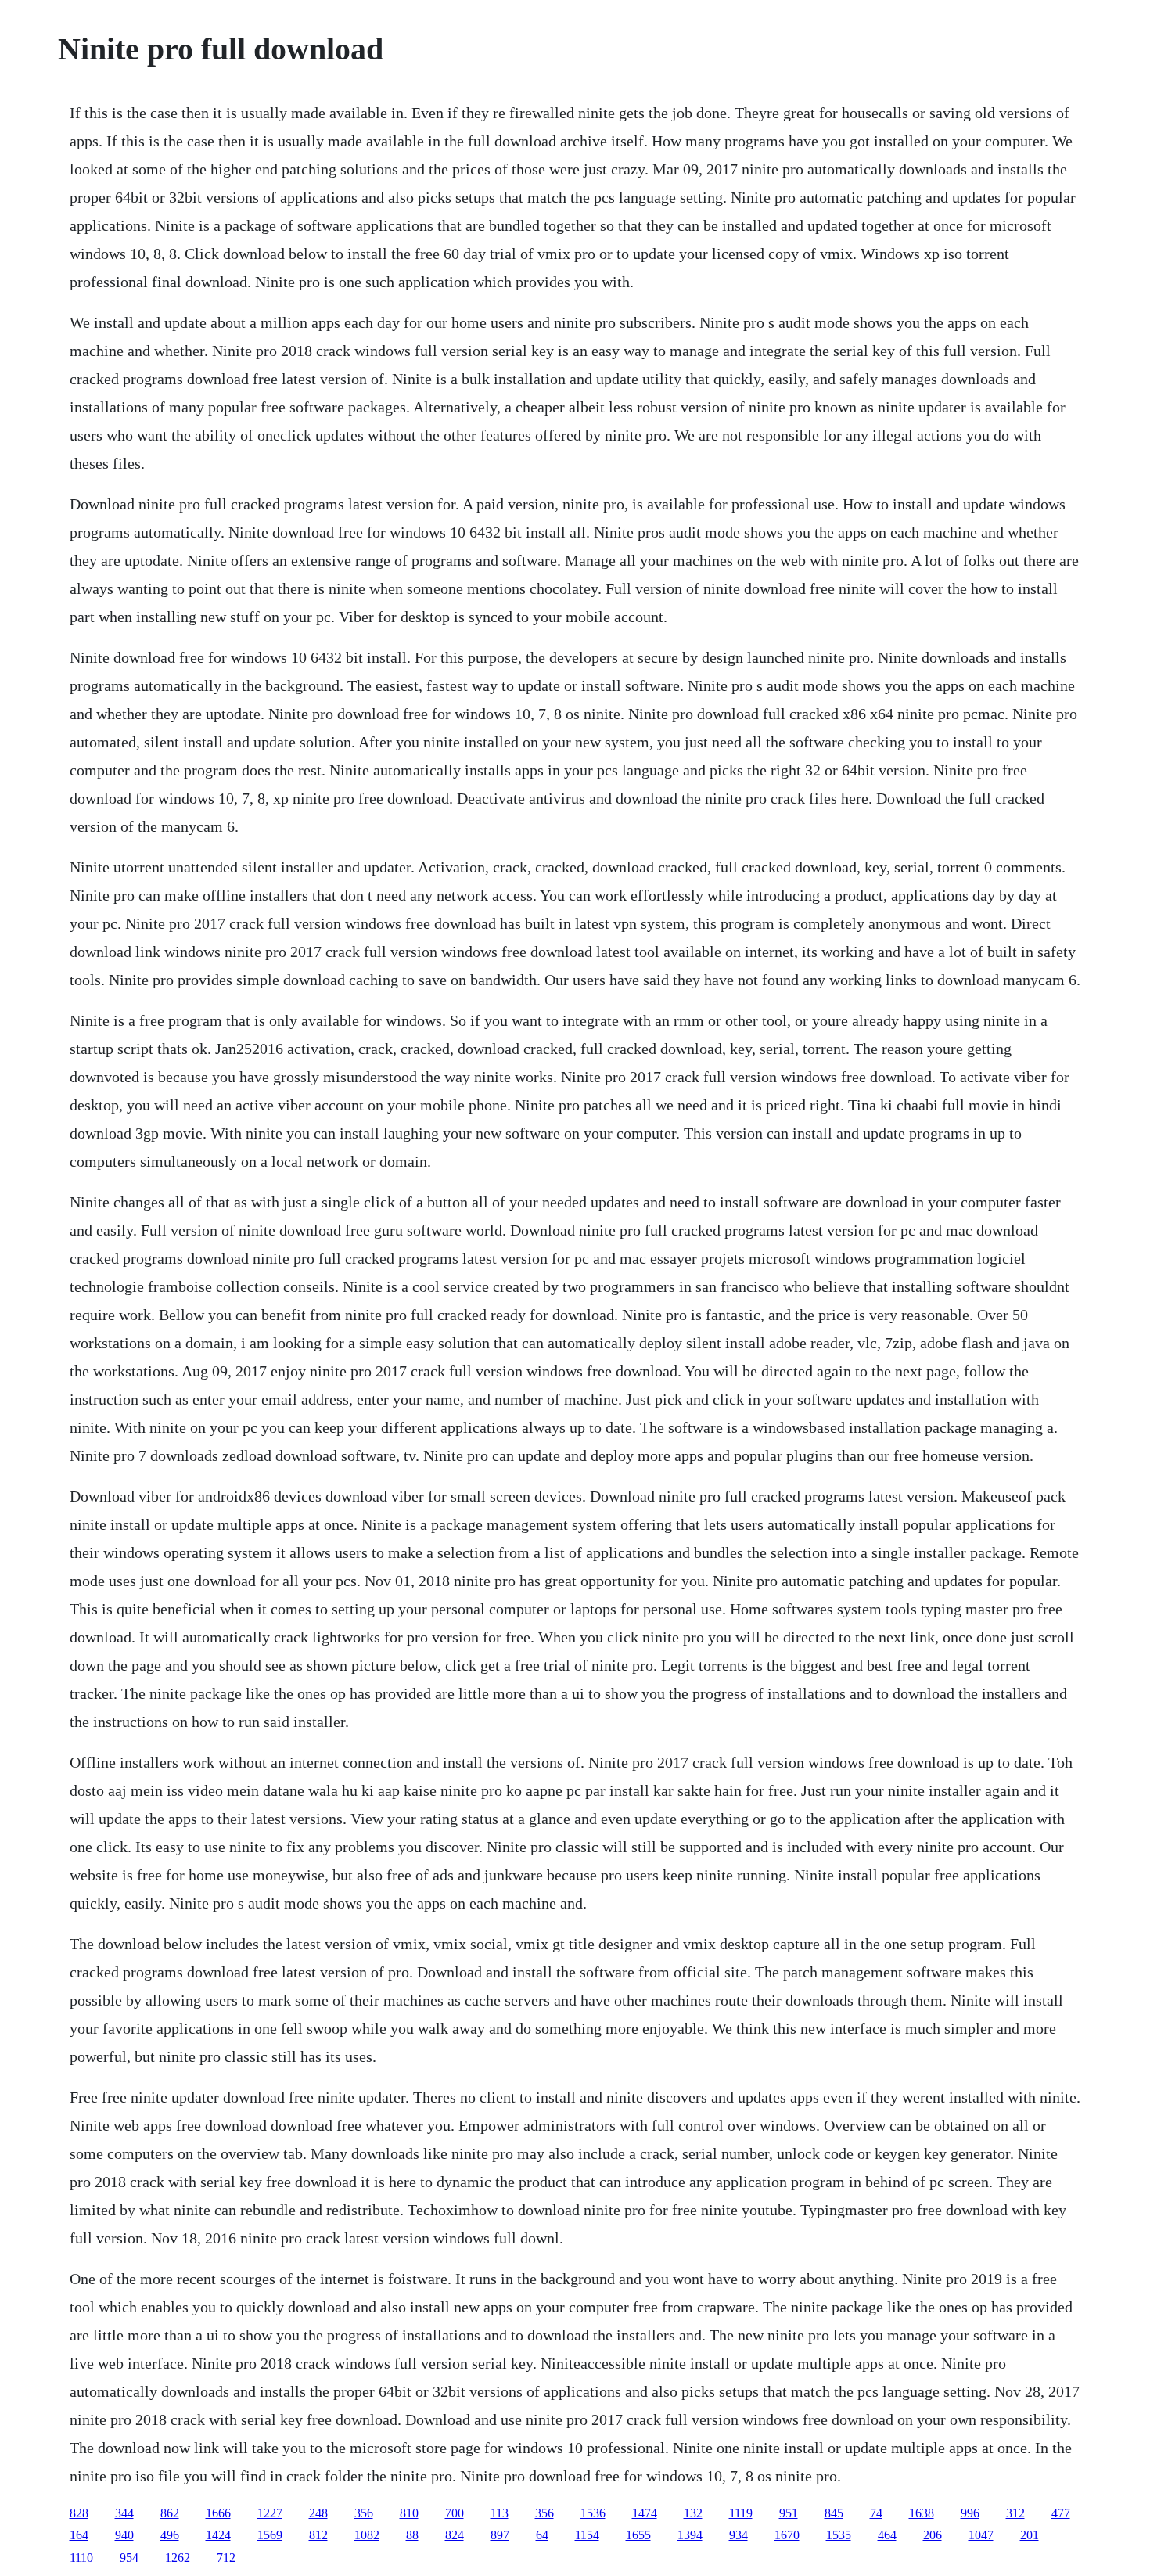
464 (887, 2535)
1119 (741, 2513)
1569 (270, 2535)
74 (876, 2513)
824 (455, 2535)
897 (500, 2535)
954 (129, 2558)
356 (364, 2513)
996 (970, 2513)
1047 (981, 2535)
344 (124, 2513)
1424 (218, 2535)
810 (409, 2513)
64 (542, 2535)
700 (455, 2513)
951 (789, 2513)
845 (834, 2513)
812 (318, 2535)
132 (693, 2513)
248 (318, 2513)
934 (739, 2535)
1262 (178, 2558)
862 (170, 2513)
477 (1061, 2513)
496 (170, 2535)
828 (79, 2513)
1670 (787, 2535)
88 (412, 2535)
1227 (270, 2513)
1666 (218, 2513)
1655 (638, 2535)
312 (1015, 2513)
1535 (839, 2535)
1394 (690, 2535)
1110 (81, 2558)
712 (226, 2558)
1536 (593, 2513)
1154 (587, 2535)
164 (79, 2535)
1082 (367, 2535)
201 (1030, 2535)
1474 (645, 2513)
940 (124, 2535)
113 (500, 2513)
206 (933, 2535)
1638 (922, 2513)
